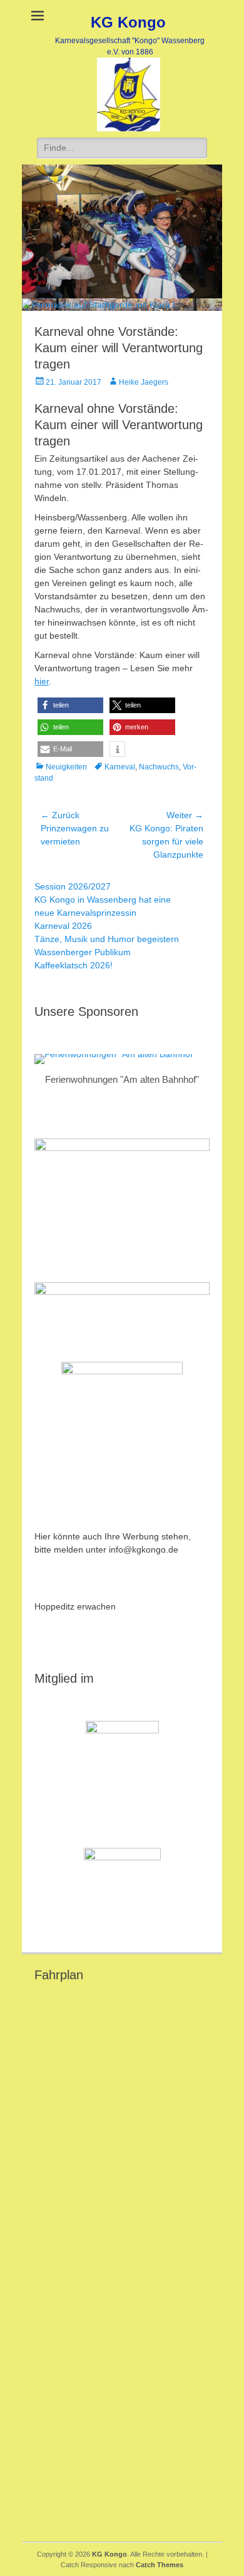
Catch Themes (160, 2565)
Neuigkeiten (66, 767)
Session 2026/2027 (73, 886)
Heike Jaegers (144, 382)
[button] (70, 705)
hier (42, 681)
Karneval (120, 767)
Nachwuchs (159, 767)
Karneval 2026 (63, 926)
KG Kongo (128, 22)
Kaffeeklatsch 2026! (74, 965)
